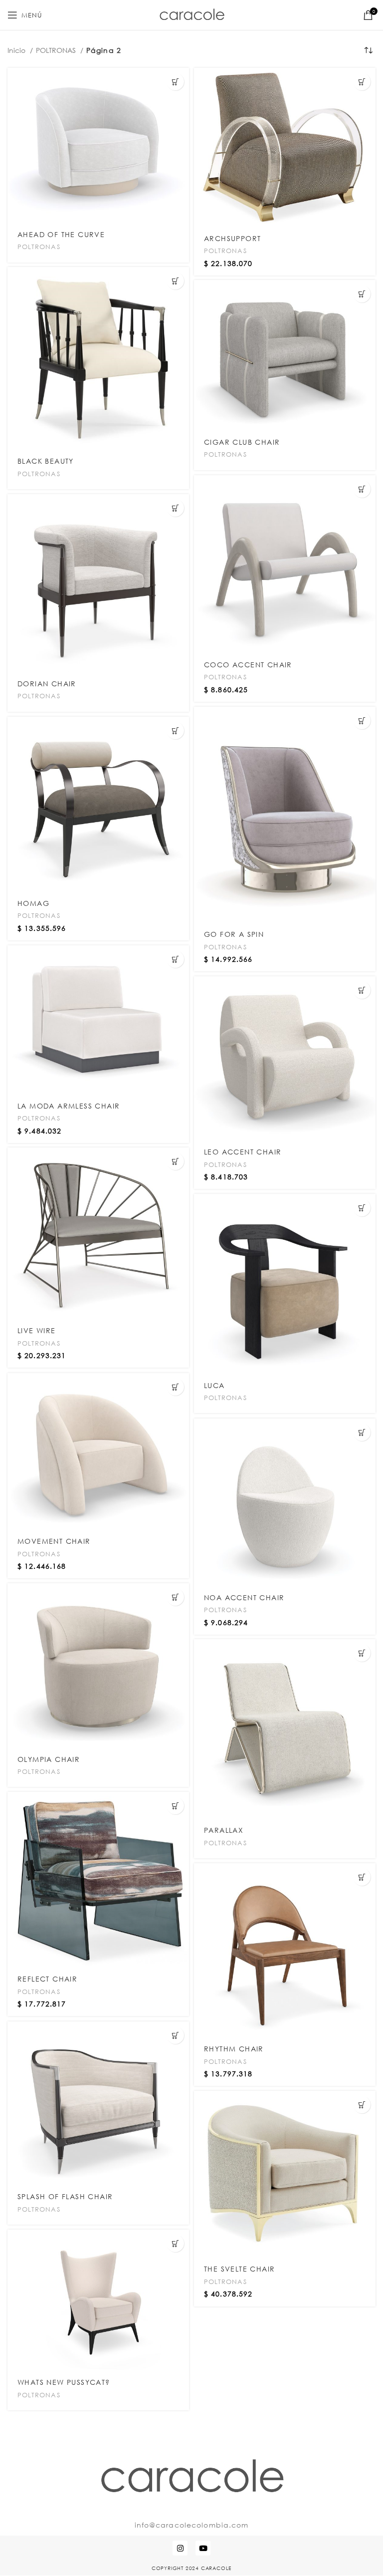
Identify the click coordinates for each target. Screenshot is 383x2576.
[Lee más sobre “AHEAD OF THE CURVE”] (175, 82)
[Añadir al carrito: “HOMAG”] (175, 730)
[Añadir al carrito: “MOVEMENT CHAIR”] (175, 1387)
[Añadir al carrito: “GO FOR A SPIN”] (362, 720)
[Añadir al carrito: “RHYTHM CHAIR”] (362, 1877)
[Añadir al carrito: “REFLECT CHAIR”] (175, 1806)
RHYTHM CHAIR (234, 2049)
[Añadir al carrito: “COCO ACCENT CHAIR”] (362, 489)
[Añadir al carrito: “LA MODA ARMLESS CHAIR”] (175, 959)
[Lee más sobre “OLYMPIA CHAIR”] (175, 1597)
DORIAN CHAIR (47, 684)
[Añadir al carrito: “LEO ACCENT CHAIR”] (362, 990)
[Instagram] (180, 2548)
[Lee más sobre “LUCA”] (362, 1208)
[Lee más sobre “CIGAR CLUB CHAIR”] (362, 294)
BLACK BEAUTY (46, 461)
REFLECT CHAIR (47, 1979)
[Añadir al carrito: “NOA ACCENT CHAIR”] (362, 1432)
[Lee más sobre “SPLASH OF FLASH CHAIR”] (175, 2035)
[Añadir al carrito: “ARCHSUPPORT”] (362, 82)
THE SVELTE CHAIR (239, 2269)
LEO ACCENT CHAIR (243, 1152)
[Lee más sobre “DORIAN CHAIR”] (175, 508)
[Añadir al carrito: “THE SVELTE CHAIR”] (362, 2105)
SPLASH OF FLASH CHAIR (65, 2196)
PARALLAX (224, 1830)
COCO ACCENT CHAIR (248, 665)
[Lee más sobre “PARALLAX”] (362, 1653)
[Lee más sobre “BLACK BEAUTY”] (175, 281)
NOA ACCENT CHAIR (244, 1597)
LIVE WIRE (37, 1330)
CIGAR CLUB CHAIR (242, 442)
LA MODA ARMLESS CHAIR (69, 1106)
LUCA (214, 1385)
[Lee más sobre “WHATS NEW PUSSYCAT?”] (175, 2243)
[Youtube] (203, 2548)
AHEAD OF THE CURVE (61, 234)
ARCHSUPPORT (232, 238)
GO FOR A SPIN (234, 934)
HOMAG (33, 903)
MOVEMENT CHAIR (54, 1541)
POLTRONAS (57, 50)
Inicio (17, 50)
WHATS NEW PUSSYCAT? (64, 2382)
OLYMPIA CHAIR (49, 1759)
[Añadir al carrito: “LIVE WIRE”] (175, 1161)
